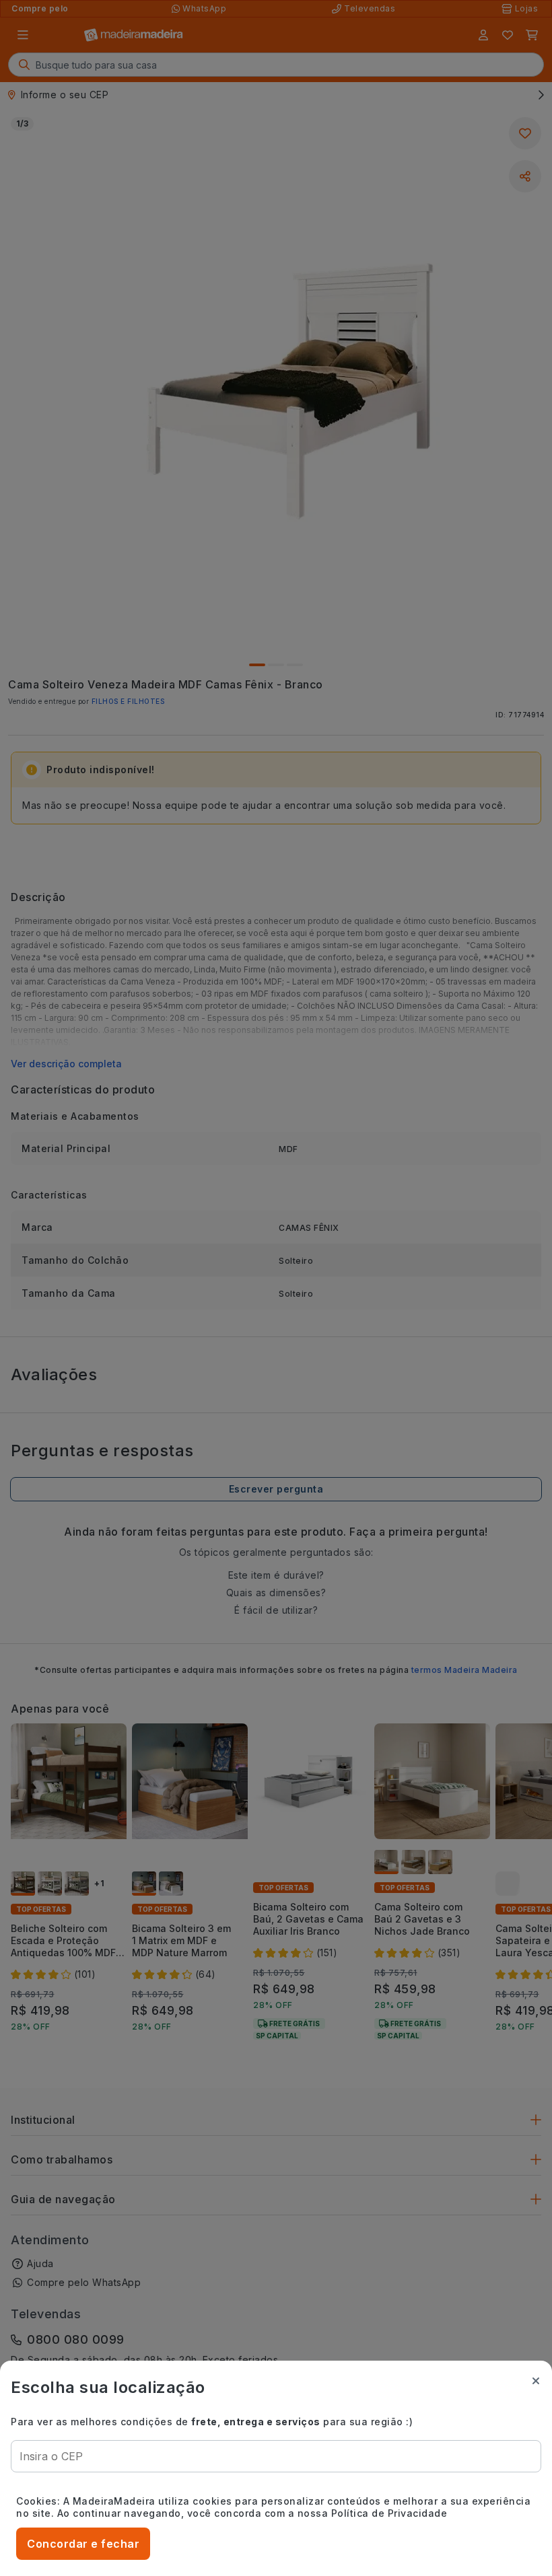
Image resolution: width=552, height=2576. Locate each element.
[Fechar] (536, 2381)
